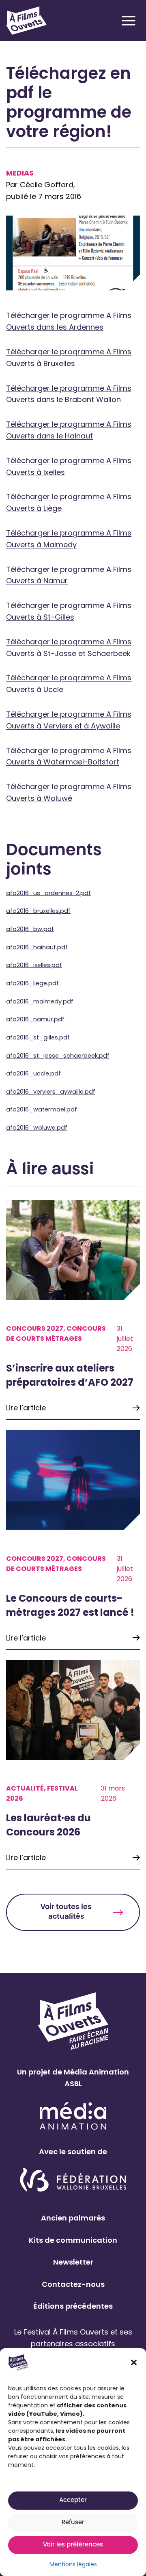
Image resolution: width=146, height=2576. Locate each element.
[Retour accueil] (26, 21)
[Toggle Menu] (129, 21)
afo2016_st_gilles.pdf (38, 1037)
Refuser (73, 2523)
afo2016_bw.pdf (30, 929)
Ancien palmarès (73, 2218)
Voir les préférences (73, 2545)
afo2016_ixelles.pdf (34, 965)
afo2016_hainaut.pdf (37, 947)
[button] (134, 2362)
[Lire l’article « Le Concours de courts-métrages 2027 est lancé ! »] (73, 1540)
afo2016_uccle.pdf (33, 1073)
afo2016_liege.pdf (32, 983)
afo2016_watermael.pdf (42, 1109)
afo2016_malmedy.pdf (40, 1001)
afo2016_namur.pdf (35, 1019)
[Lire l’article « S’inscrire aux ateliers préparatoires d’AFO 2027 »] (73, 1310)
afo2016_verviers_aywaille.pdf (51, 1092)
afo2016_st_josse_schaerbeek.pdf (58, 1056)
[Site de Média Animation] (73, 2116)
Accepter (73, 2501)
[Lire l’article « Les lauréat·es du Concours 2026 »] (73, 1765)
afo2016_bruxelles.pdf (38, 911)
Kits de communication (73, 2240)
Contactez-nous (73, 2284)
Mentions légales (73, 2564)
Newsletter (73, 2262)
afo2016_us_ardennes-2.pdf (48, 893)
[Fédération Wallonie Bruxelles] (73, 2181)
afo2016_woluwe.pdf (37, 1128)
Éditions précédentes (73, 2306)
